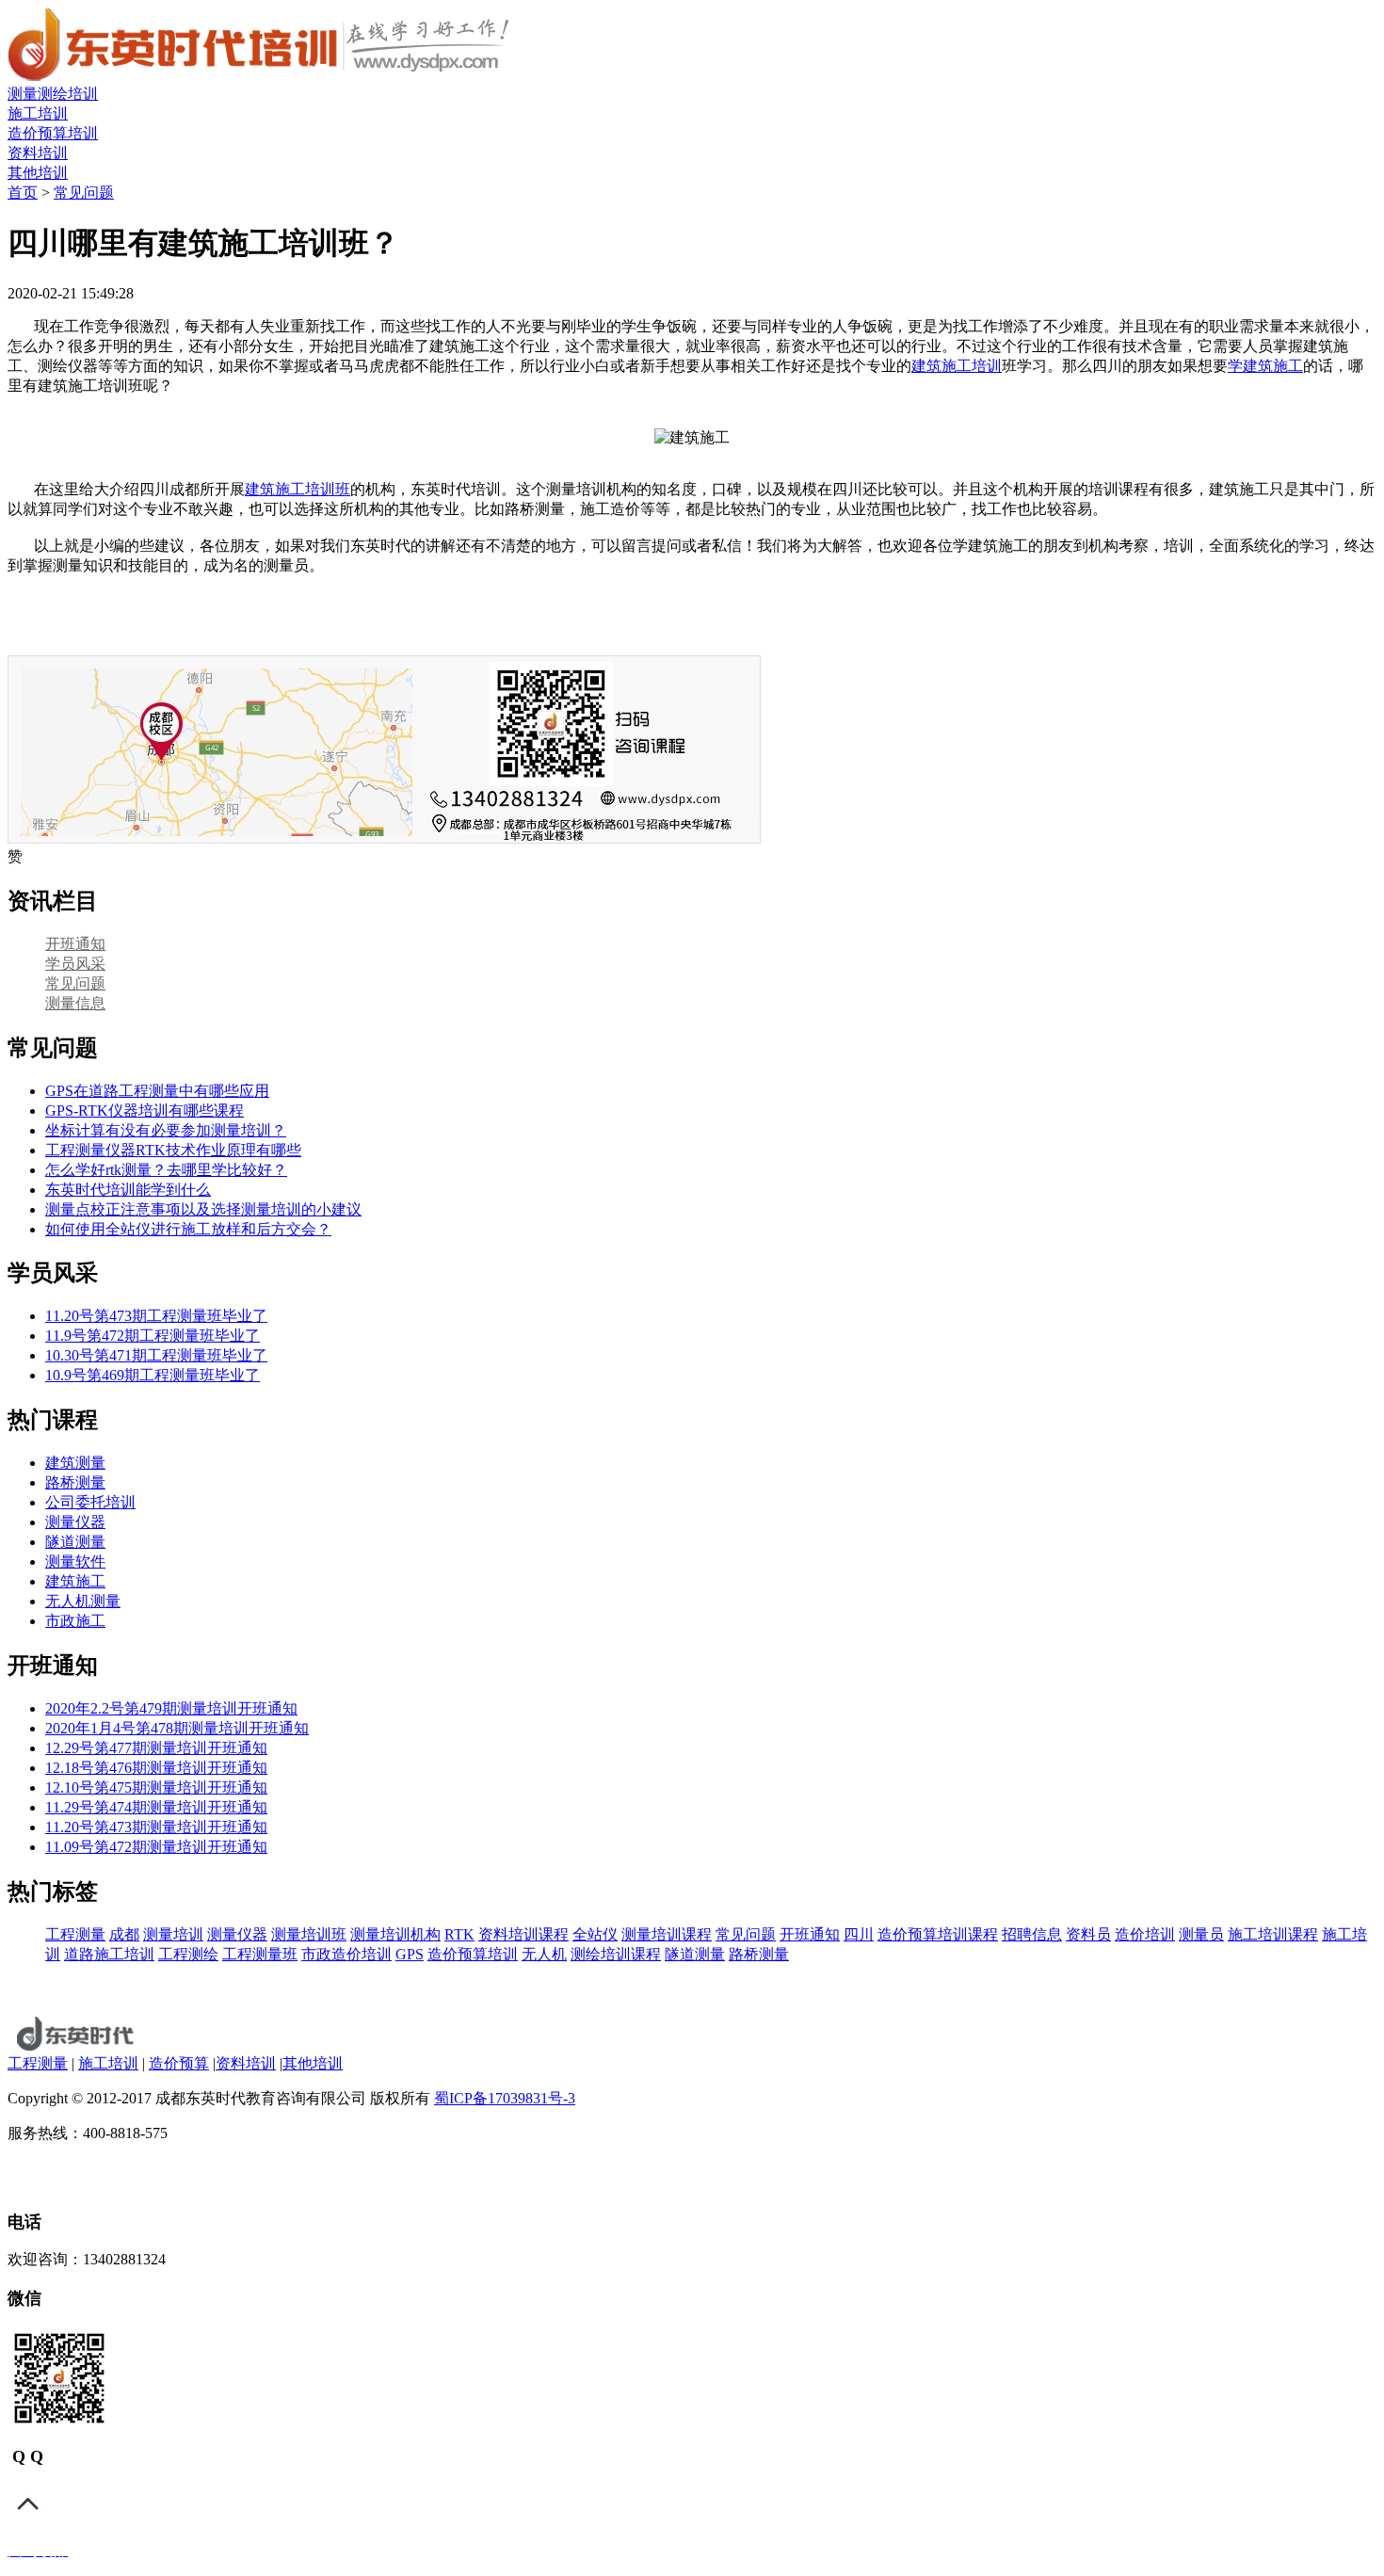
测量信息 (75, 1003)
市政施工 (75, 1621)
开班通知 (75, 944)
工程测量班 (260, 1954)
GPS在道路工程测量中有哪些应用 (157, 1091)
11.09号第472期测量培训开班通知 (156, 1847)
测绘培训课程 (616, 1954)
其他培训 (38, 173)
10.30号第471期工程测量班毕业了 (156, 1355)
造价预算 (179, 2063)
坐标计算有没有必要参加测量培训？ (166, 1130)
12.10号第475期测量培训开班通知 (156, 1787)
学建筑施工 (1265, 366)
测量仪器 (75, 1522)
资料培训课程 (523, 1934)
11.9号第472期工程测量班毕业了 (153, 1336)
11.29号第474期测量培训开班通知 (156, 1807)
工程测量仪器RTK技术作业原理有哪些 (173, 1150)
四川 (859, 1934)
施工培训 (38, 113)
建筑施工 (75, 1581)
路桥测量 (75, 1482)
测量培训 (173, 1934)
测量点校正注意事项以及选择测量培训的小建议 (203, 1209)
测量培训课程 (667, 1934)
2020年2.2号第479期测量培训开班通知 (171, 1708)
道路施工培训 (109, 1954)
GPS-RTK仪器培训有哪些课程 (145, 1111)
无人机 (544, 1954)
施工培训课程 (1273, 1934)
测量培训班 (309, 1934)
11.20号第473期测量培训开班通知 (156, 1827)
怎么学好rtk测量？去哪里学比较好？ (166, 1170)
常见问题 (84, 193)
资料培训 (38, 153)
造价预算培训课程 (938, 1934)
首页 (23, 193)
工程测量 (75, 1934)
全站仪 (595, 1934)
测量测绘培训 (53, 94)
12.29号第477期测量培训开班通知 (156, 1748)
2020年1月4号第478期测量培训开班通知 (177, 1728)
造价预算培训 (53, 133)
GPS (410, 1954)
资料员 (1088, 1934)
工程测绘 (188, 1954)
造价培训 (1145, 1934)
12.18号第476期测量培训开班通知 (156, 1768)
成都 (124, 1934)
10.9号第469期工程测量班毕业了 (153, 1375)
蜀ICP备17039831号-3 (505, 2098)
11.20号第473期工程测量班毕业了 (156, 1316)
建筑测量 (75, 1463)
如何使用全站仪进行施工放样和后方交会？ (188, 1229)
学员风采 (75, 964)
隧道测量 (75, 1542)
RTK (459, 1934)
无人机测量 (83, 1601)
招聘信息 (1032, 1934)
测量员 (1201, 1934)
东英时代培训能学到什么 (128, 1190)
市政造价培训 (346, 1954)
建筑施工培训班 (298, 489)
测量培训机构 (395, 1934)
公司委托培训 (90, 1502)
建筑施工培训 (957, 366)
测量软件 (75, 1562)
